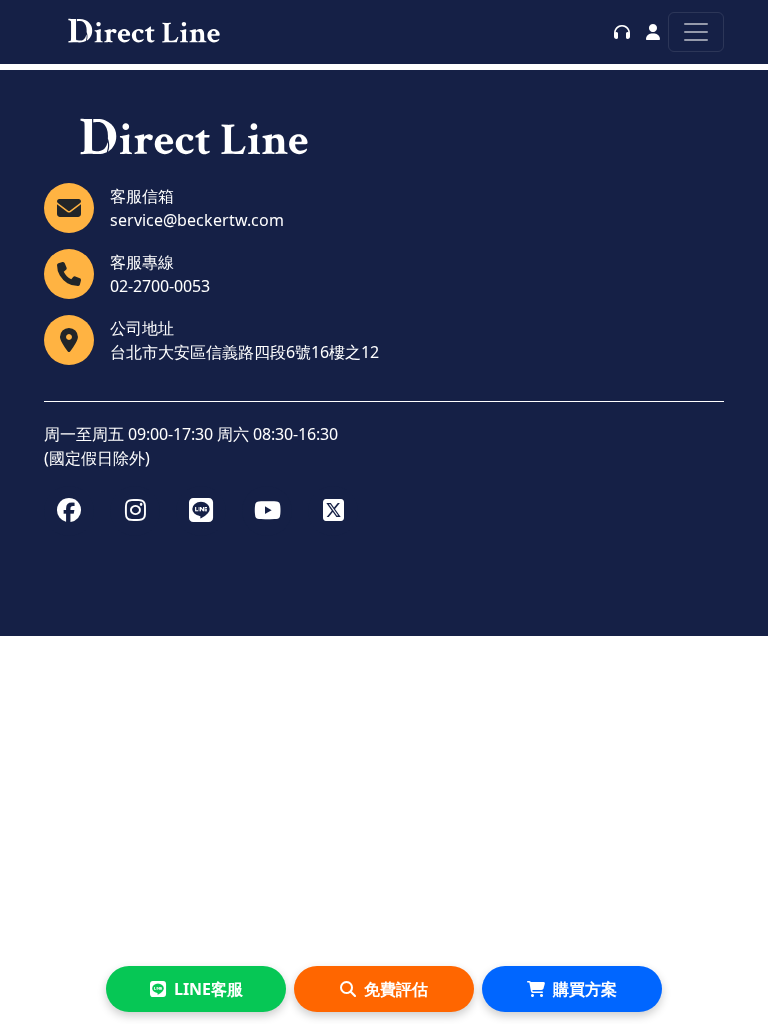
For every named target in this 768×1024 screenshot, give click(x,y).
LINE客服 (208, 989)
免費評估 (396, 989)
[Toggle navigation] (696, 32)
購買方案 (585, 989)
